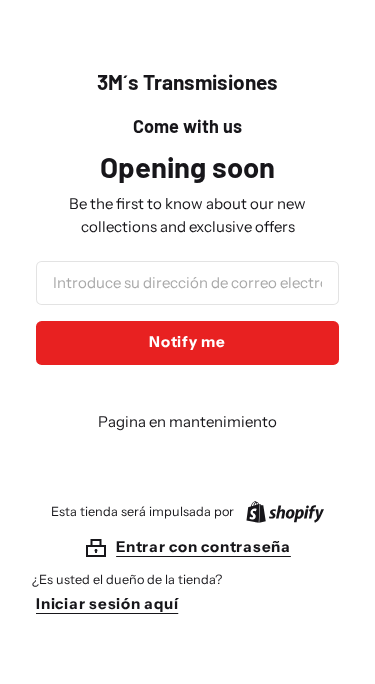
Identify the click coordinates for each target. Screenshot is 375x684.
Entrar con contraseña (203, 546)
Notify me (187, 341)
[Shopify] (281, 512)
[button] (187, 548)
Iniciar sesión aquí (107, 603)
